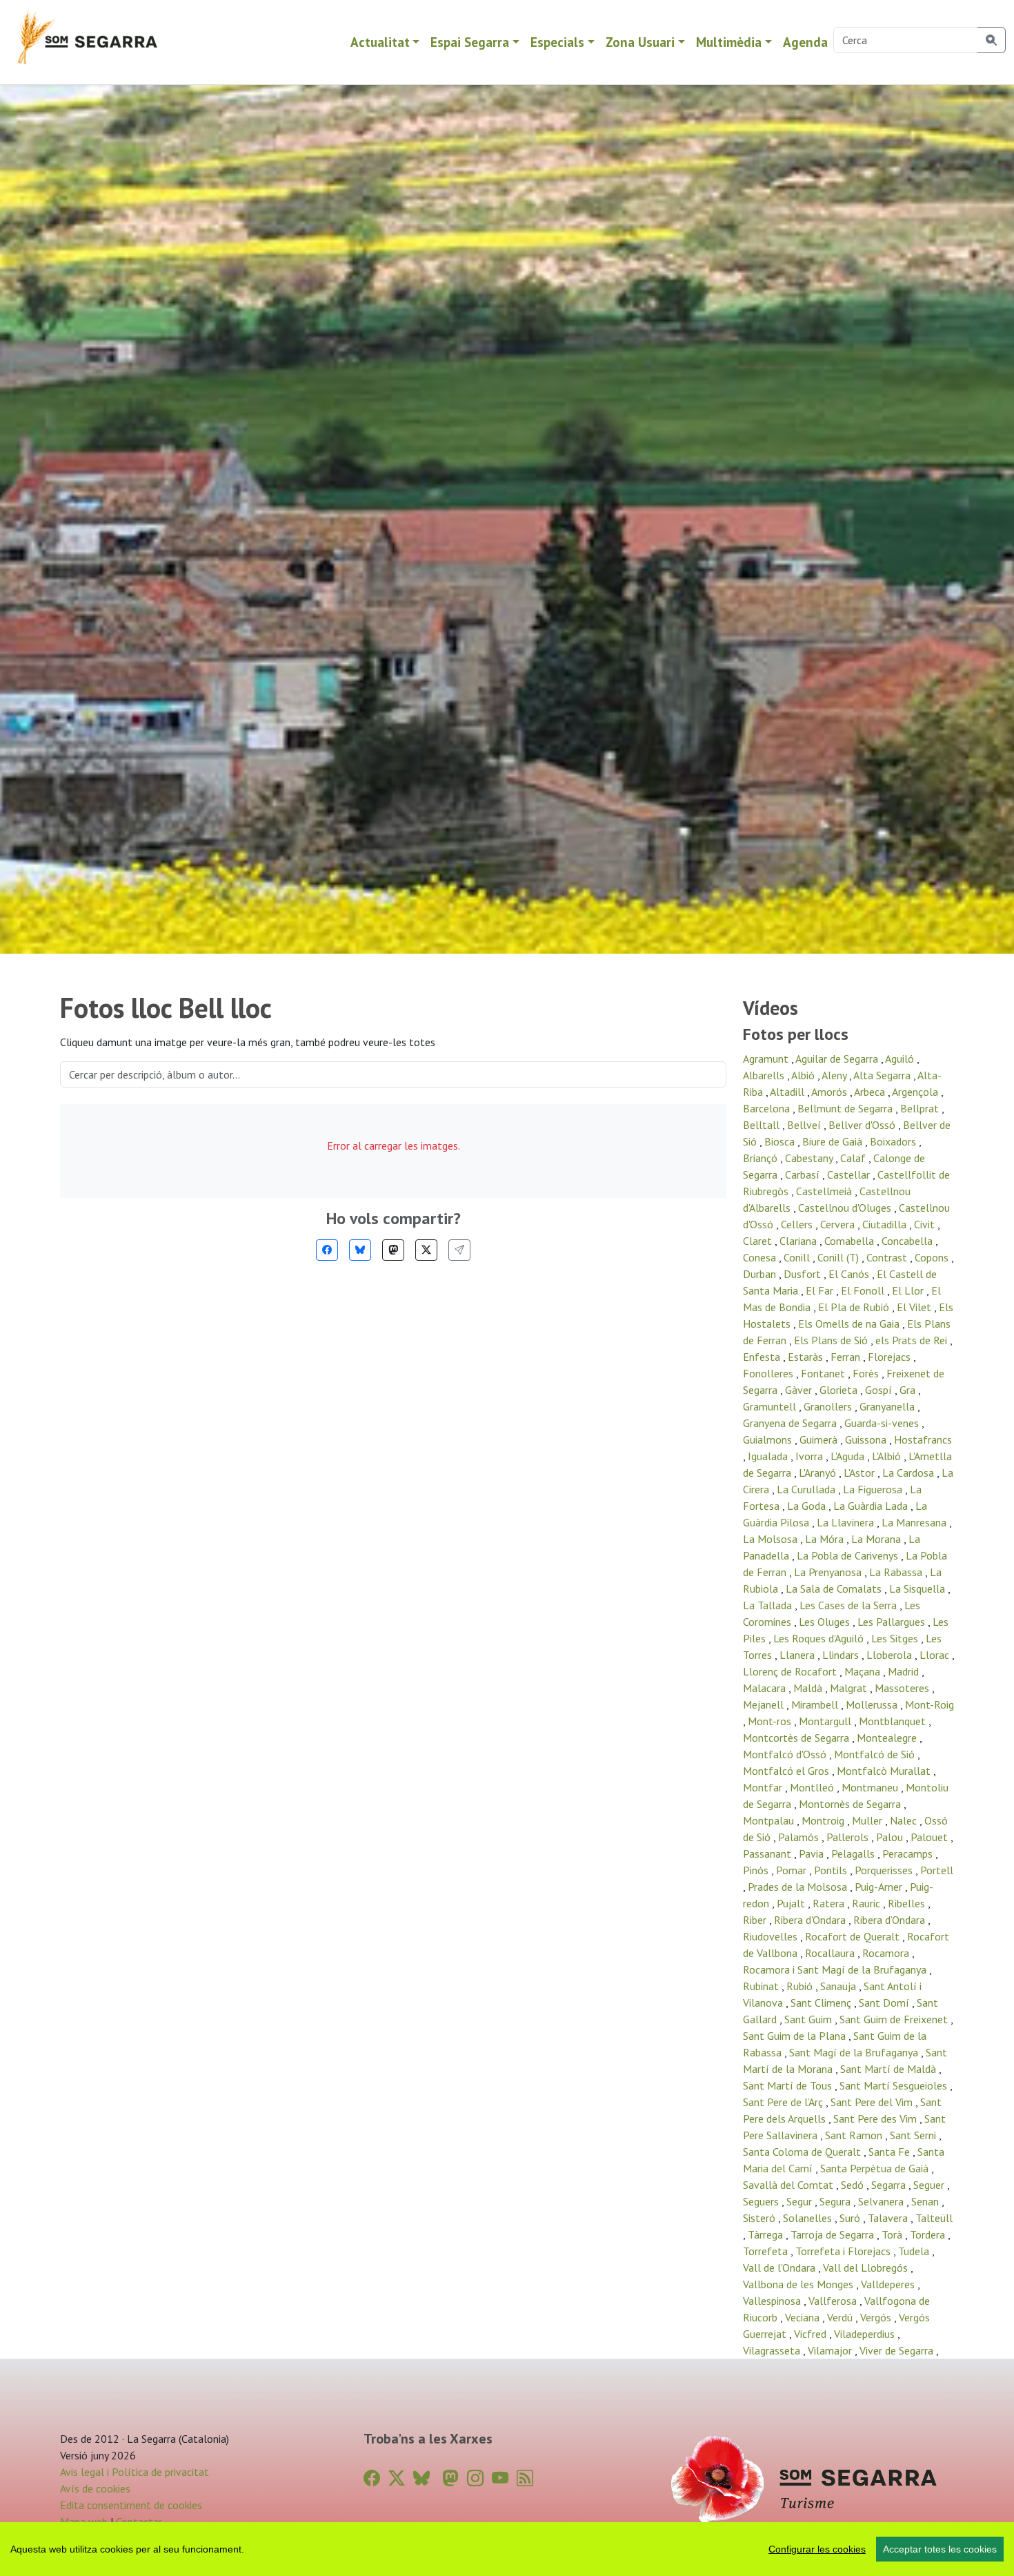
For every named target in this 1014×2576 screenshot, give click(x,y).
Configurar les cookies (817, 2549)
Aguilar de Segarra (838, 1059)
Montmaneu (871, 1787)
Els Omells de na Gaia (850, 1324)
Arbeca (871, 1092)
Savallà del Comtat (789, 2185)
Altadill (788, 1092)
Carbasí (804, 1174)
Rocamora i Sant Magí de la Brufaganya (836, 1969)
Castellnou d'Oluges (846, 1208)
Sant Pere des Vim (876, 2118)
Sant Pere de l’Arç (784, 2102)
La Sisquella (918, 1589)
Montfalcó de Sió (876, 1754)
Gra (909, 1390)
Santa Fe (891, 2152)
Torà (893, 2234)
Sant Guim (809, 2019)
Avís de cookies (95, 2488)
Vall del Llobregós (867, 2268)
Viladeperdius (866, 2334)
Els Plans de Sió (832, 1340)
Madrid (905, 1671)
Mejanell (765, 1704)
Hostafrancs (923, 1439)
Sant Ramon (855, 2135)
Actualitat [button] (380, 42)
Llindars (842, 1655)
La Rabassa (897, 1572)
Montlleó (813, 1787)
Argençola (916, 1092)
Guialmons (769, 1439)
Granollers (829, 1406)
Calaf (854, 1158)
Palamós (800, 1837)
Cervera (839, 1224)
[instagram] (475, 2478)
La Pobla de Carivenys (849, 1555)
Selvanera (882, 2201)
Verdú (841, 2317)
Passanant (768, 1854)
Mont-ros (771, 1721)
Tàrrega (767, 2234)
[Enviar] (459, 1250)
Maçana (864, 1671)
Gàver (800, 1390)
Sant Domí (885, 2003)
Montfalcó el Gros (787, 1771)
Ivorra (811, 1456)
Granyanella (888, 1406)
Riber (756, 1920)
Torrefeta (767, 2251)
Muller (868, 1820)
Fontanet (824, 1373)
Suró (851, 2218)
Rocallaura (831, 1953)
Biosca (781, 1141)
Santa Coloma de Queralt (803, 2152)
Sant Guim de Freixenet (895, 2019)
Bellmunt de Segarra (846, 1108)
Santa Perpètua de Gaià (876, 2168)
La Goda (808, 1506)
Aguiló (901, 1059)
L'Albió (888, 1456)
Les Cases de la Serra (849, 1605)
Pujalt (792, 1903)
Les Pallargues (893, 1622)
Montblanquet (894, 1721)
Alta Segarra (883, 1075)
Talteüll (934, 2218)
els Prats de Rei (913, 1340)
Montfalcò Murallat (885, 1771)
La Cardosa (909, 1473)
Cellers (798, 1224)
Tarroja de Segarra (834, 2234)
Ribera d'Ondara (811, 1920)
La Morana (877, 1539)
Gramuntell (771, 1406)
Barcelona (768, 1108)
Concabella (908, 1241)
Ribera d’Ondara (891, 1920)
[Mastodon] (393, 1250)
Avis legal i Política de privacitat (135, 2472)
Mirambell (816, 1704)
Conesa (761, 1257)
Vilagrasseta (773, 2350)
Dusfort (804, 1274)
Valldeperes (889, 2284)
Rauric (867, 1903)
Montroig (824, 1820)
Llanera (798, 1655)
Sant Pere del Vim (873, 2102)
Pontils (832, 1870)
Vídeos (771, 1008)
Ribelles (908, 1903)
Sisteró (761, 2218)
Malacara (766, 1688)
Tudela (915, 2251)
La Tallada (769, 1605)
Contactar (139, 2521)
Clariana (799, 1241)
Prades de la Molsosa (799, 1887)
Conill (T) (839, 1257)
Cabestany (810, 1158)
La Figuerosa (874, 1489)
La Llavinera (847, 1522)
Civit (926, 1224)
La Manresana (915, 1522)
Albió (804, 1075)
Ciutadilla (886, 1224)
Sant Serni (914, 2135)
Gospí (880, 1390)
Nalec (905, 1820)
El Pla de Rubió (855, 1307)
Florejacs (891, 1357)
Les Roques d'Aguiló (820, 1638)
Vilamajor (831, 2350)
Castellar (850, 1174)
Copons (933, 1257)
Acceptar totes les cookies (940, 2549)
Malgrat (850, 1688)
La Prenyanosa (829, 1572)
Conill (798, 1257)
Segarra (890, 2185)
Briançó (762, 1158)
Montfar (764, 1787)
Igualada (769, 1456)
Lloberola (891, 1655)
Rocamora (887, 1953)
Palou (891, 1837)
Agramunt (767, 1059)
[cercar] (992, 40)
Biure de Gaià (834, 1141)
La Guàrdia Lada (872, 1506)
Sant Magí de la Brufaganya (855, 2052)
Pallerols (849, 1837)
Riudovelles (772, 1936)
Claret (759, 1241)
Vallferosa (834, 2301)
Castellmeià (825, 1191)
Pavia (813, 1854)
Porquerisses (885, 1870)
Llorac (936, 1655)
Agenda (805, 42)
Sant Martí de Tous (789, 2085)
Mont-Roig (930, 1704)
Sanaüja (839, 1986)
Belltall (763, 1125)
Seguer (930, 2185)
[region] (507, 2549)
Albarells (765, 1075)
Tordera (929, 2234)
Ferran (847, 1357)
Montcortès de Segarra (797, 1738)
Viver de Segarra (898, 2350)
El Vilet (915, 1307)
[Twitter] (426, 1250)
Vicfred (812, 2334)
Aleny (835, 1075)
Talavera (889, 2218)
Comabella (851, 1241)
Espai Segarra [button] (470, 42)
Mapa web (84, 2521)
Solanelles (809, 2218)
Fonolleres (769, 1373)
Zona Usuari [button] (640, 42)
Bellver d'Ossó (863, 1125)
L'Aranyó (819, 1473)
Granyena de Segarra (791, 1423)
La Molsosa (772, 1539)
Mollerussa (873, 1704)
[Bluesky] (360, 1250)
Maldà (809, 1688)
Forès (867, 1373)
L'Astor (861, 1473)
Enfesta (763, 1357)
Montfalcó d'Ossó (786, 1754)
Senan (926, 2201)
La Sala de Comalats (835, 1589)
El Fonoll (864, 1290)
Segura (836, 2201)
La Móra (826, 1539)
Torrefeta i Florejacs (844, 2251)
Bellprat (921, 1108)
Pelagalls (854, 1854)
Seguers (762, 2201)
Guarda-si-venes (883, 1423)
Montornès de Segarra (851, 1804)
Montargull (826, 1721)
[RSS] (525, 2478)
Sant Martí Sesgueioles (895, 2085)
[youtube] (500, 2478)
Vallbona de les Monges (799, 2284)
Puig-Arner (880, 1887)
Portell (937, 1870)
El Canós (850, 1274)
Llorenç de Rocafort (791, 1671)
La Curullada (807, 1489)
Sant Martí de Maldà (889, 2069)
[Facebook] (327, 1250)
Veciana (804, 2317)
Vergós (877, 2317)
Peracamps (909, 1854)
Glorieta (840, 1390)
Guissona (867, 1439)
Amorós (831, 1092)
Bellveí (805, 1125)
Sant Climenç (822, 2003)
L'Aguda (849, 1456)
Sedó (854, 2185)
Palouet (931, 1837)
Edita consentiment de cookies (131, 2505)
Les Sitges (896, 1638)
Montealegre (888, 1738)
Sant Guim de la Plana (796, 2036)
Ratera (830, 1903)
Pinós (757, 1870)
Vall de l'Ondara (781, 2268)
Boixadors (894, 1141)
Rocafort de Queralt (854, 1936)
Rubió (801, 1986)
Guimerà (820, 1439)
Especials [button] (557, 42)
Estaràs (807, 1357)
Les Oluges (826, 1622)
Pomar (793, 1870)
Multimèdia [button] (729, 42)
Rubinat (762, 1986)
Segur (801, 2201)
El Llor (909, 1290)
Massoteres (903, 1688)
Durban (761, 1274)
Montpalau (770, 1820)
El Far (821, 1290)
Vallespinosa (773, 2301)
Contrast (888, 1257)
